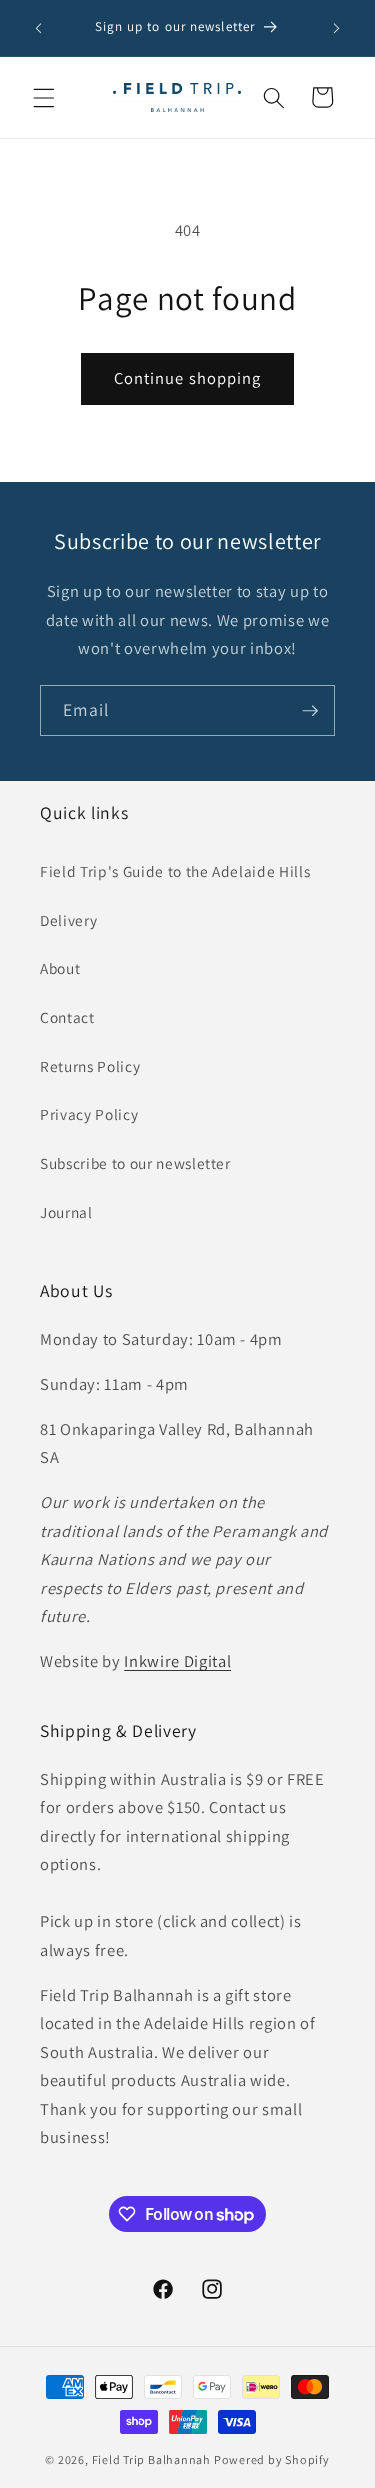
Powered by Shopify (272, 2459)
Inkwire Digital (177, 1661)
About (60, 968)
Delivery (68, 920)
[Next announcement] (337, 28)
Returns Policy (90, 1066)
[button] (44, 97)
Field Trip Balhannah (151, 2459)
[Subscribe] (310, 711)
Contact (67, 1017)
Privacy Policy (89, 1114)
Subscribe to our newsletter (135, 1163)
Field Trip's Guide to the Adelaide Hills (175, 871)
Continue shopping (188, 378)
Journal (66, 1212)
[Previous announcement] (39, 28)
